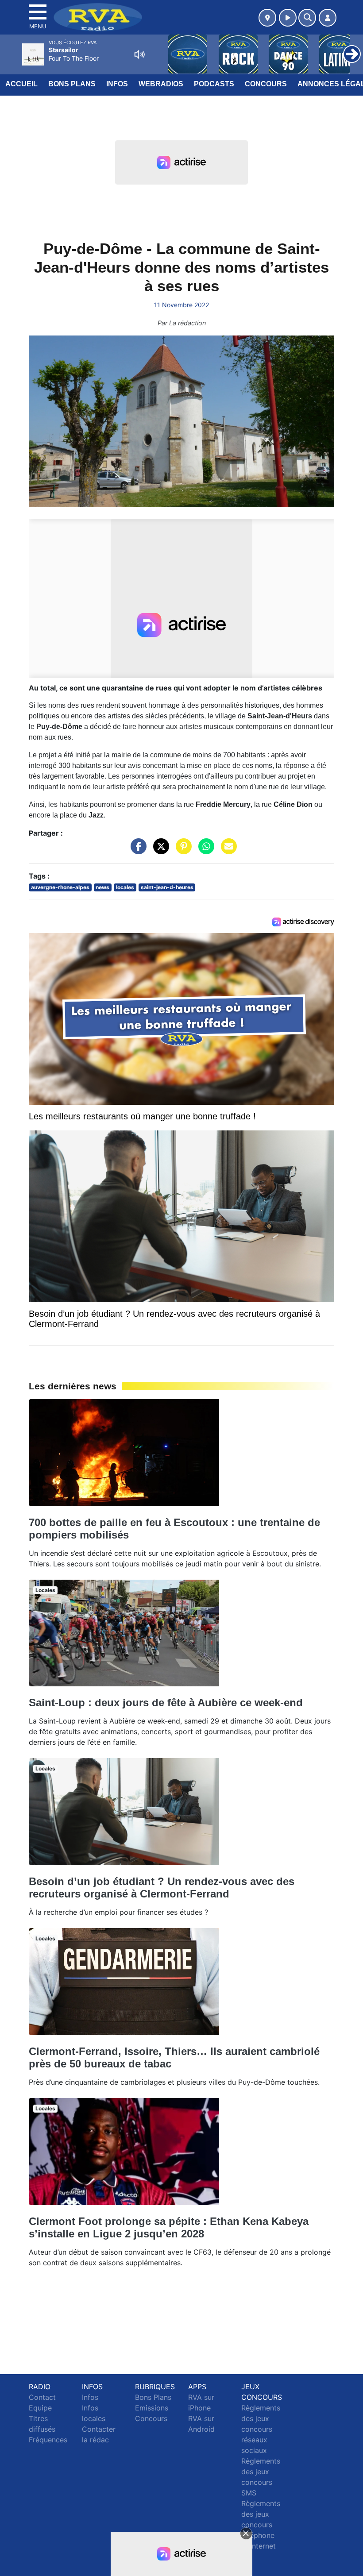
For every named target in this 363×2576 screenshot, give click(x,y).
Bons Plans (72, 84)
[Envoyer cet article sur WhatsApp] (204, 851)
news (102, 887)
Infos (117, 84)
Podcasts (214, 84)
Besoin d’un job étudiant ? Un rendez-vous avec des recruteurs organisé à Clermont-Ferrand (162, 1888)
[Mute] (139, 54)
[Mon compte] (328, 18)
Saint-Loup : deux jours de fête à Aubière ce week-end (166, 1703)
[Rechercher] (307, 18)
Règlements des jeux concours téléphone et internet (261, 2525)
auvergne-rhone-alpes (60, 887)
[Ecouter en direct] (288, 18)
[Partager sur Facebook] (136, 851)
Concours (266, 84)
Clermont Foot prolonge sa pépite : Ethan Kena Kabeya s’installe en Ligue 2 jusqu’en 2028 (169, 2227)
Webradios (161, 84)
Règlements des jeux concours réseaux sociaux (261, 2429)
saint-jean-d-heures (167, 887)
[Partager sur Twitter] (159, 851)
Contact (42, 2397)
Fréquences (48, 2440)
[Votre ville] (267, 18)
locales (125, 887)
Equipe (40, 2408)
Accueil (21, 84)
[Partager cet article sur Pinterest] (181, 851)
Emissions (152, 2408)
